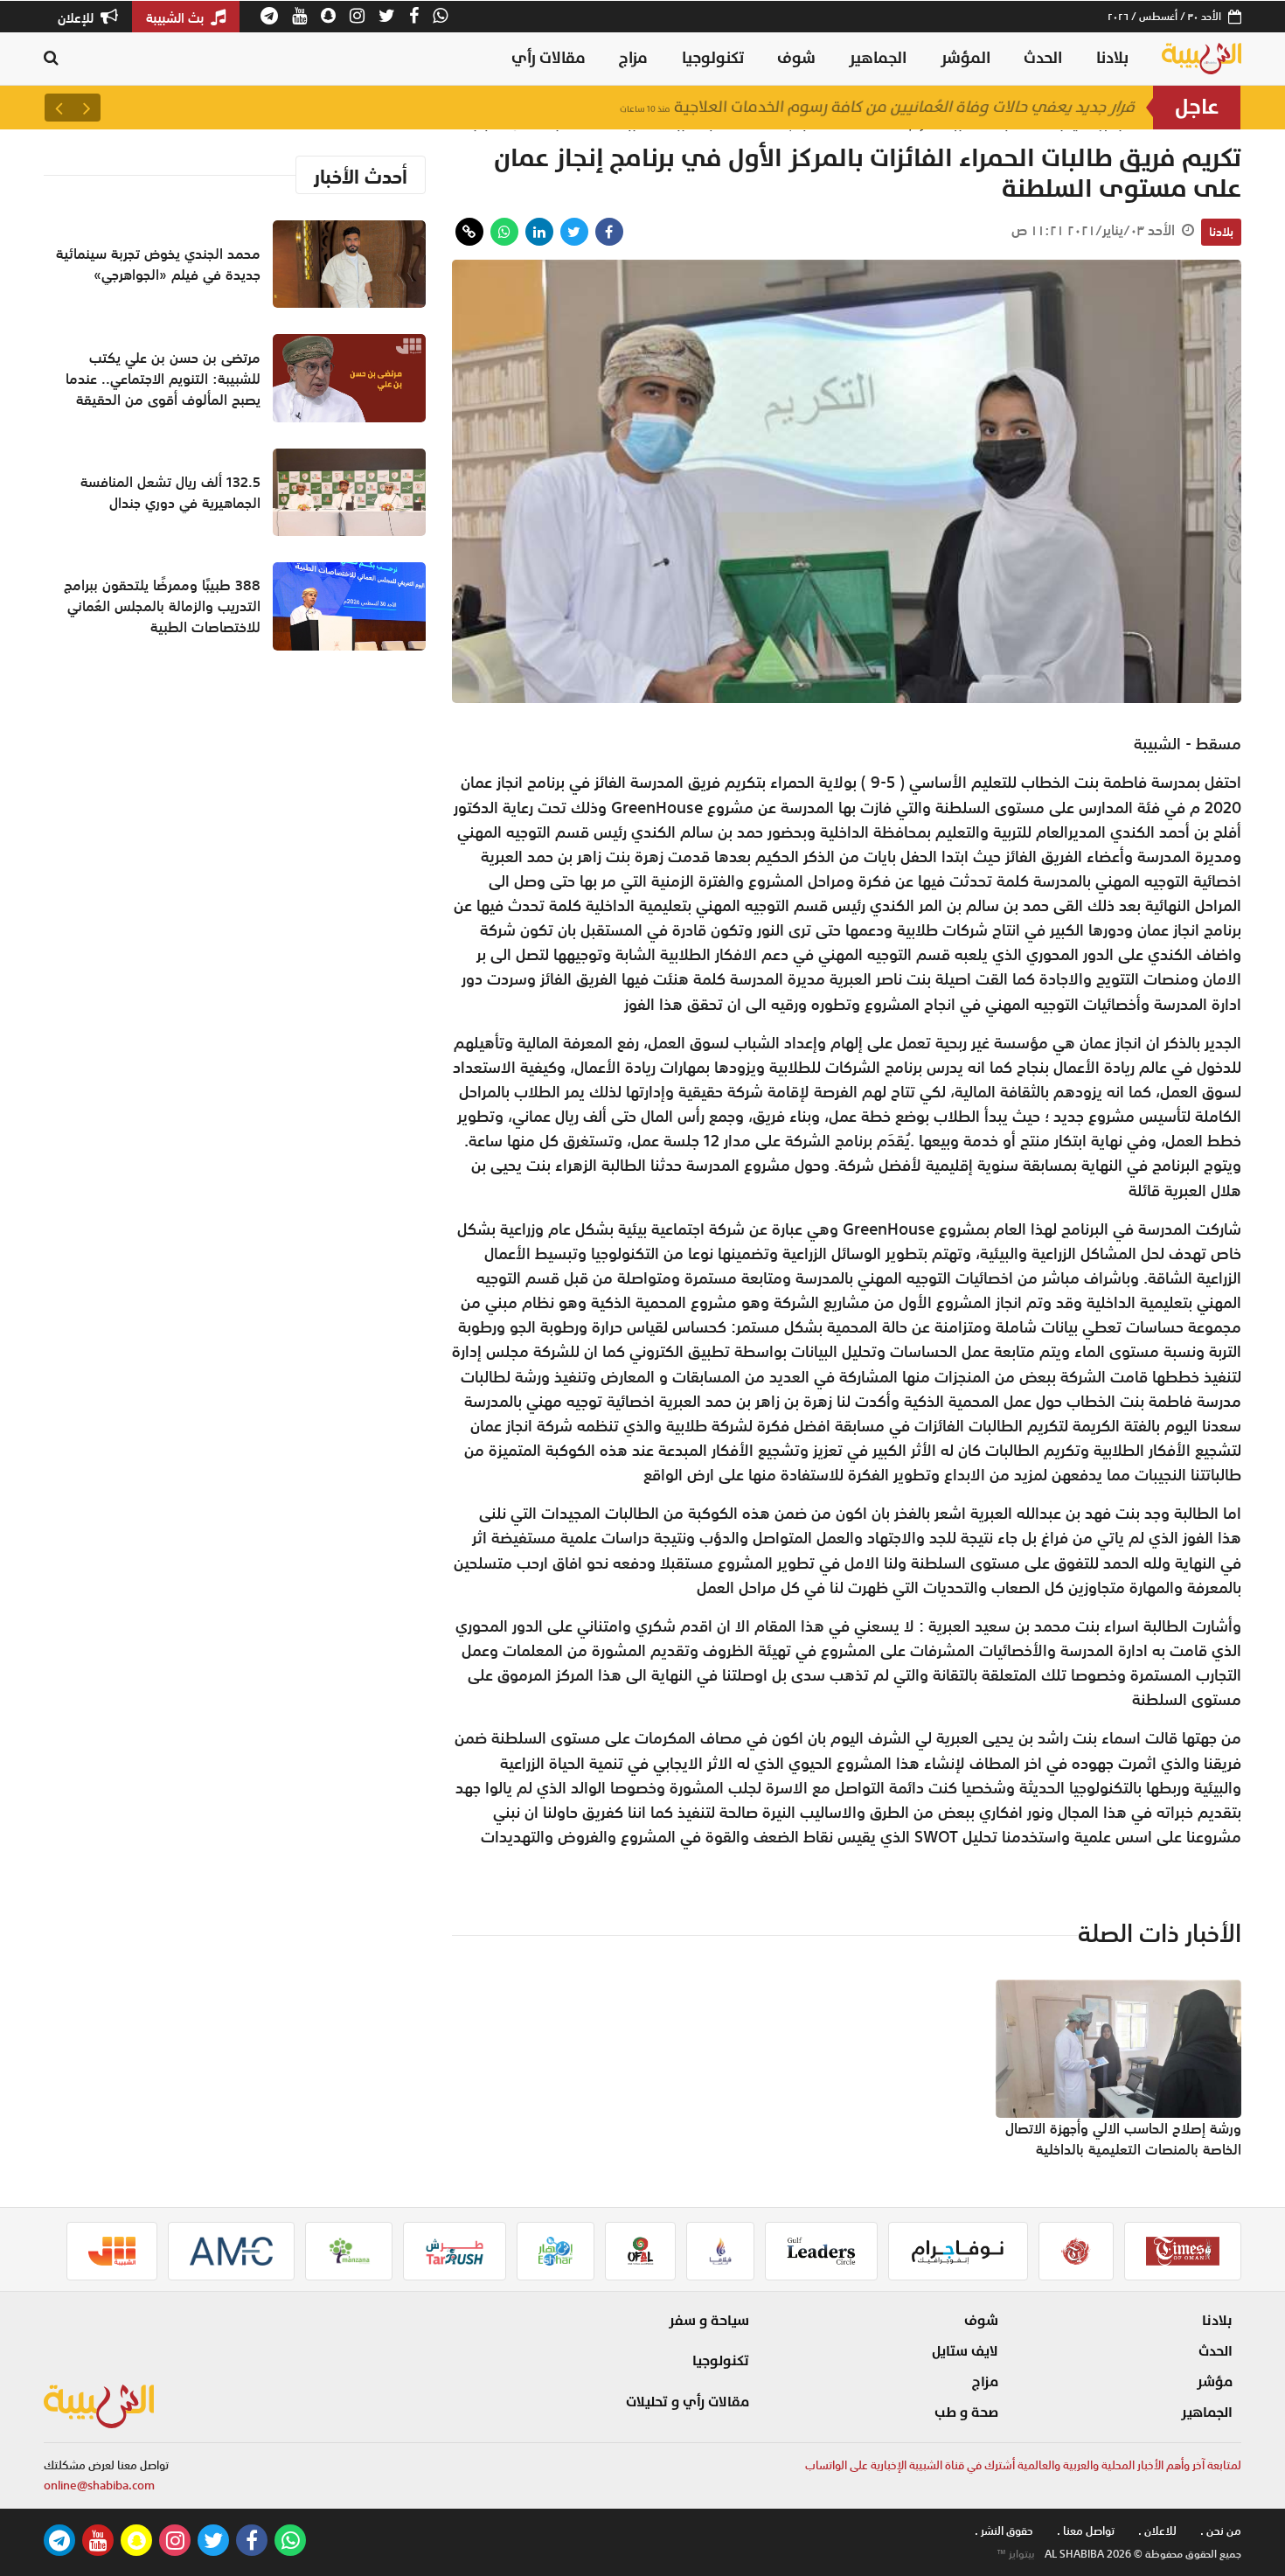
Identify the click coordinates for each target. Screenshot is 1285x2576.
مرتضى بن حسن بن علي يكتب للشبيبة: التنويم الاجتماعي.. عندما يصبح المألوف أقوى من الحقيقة (163, 379)
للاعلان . (1157, 2531)
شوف (796, 58)
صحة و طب (966, 2412)
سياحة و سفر (709, 2321)
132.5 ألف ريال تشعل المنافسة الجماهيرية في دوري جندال (170, 492)
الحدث (1043, 58)
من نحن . (1221, 2531)
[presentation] (87, 108)
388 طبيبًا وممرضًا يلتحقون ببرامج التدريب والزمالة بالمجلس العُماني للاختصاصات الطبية (162, 606)
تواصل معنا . (1086, 2531)
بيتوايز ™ (1016, 2554)
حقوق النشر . (1004, 2531)
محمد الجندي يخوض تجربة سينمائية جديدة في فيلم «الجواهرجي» (158, 264)
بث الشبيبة (177, 17)
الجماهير (878, 58)
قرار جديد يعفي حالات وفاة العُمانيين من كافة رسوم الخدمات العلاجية (878, 107)
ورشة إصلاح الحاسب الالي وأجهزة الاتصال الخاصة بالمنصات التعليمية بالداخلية (1123, 2139)
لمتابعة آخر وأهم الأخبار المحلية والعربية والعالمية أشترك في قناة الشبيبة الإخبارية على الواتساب (1023, 2465)
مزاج (633, 58)
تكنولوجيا (713, 58)
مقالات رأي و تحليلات (688, 2402)
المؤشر (965, 58)
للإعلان (77, 17)
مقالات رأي (549, 58)
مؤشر (1215, 2382)
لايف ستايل (965, 2351)
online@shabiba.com (99, 2485)
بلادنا (1112, 58)
